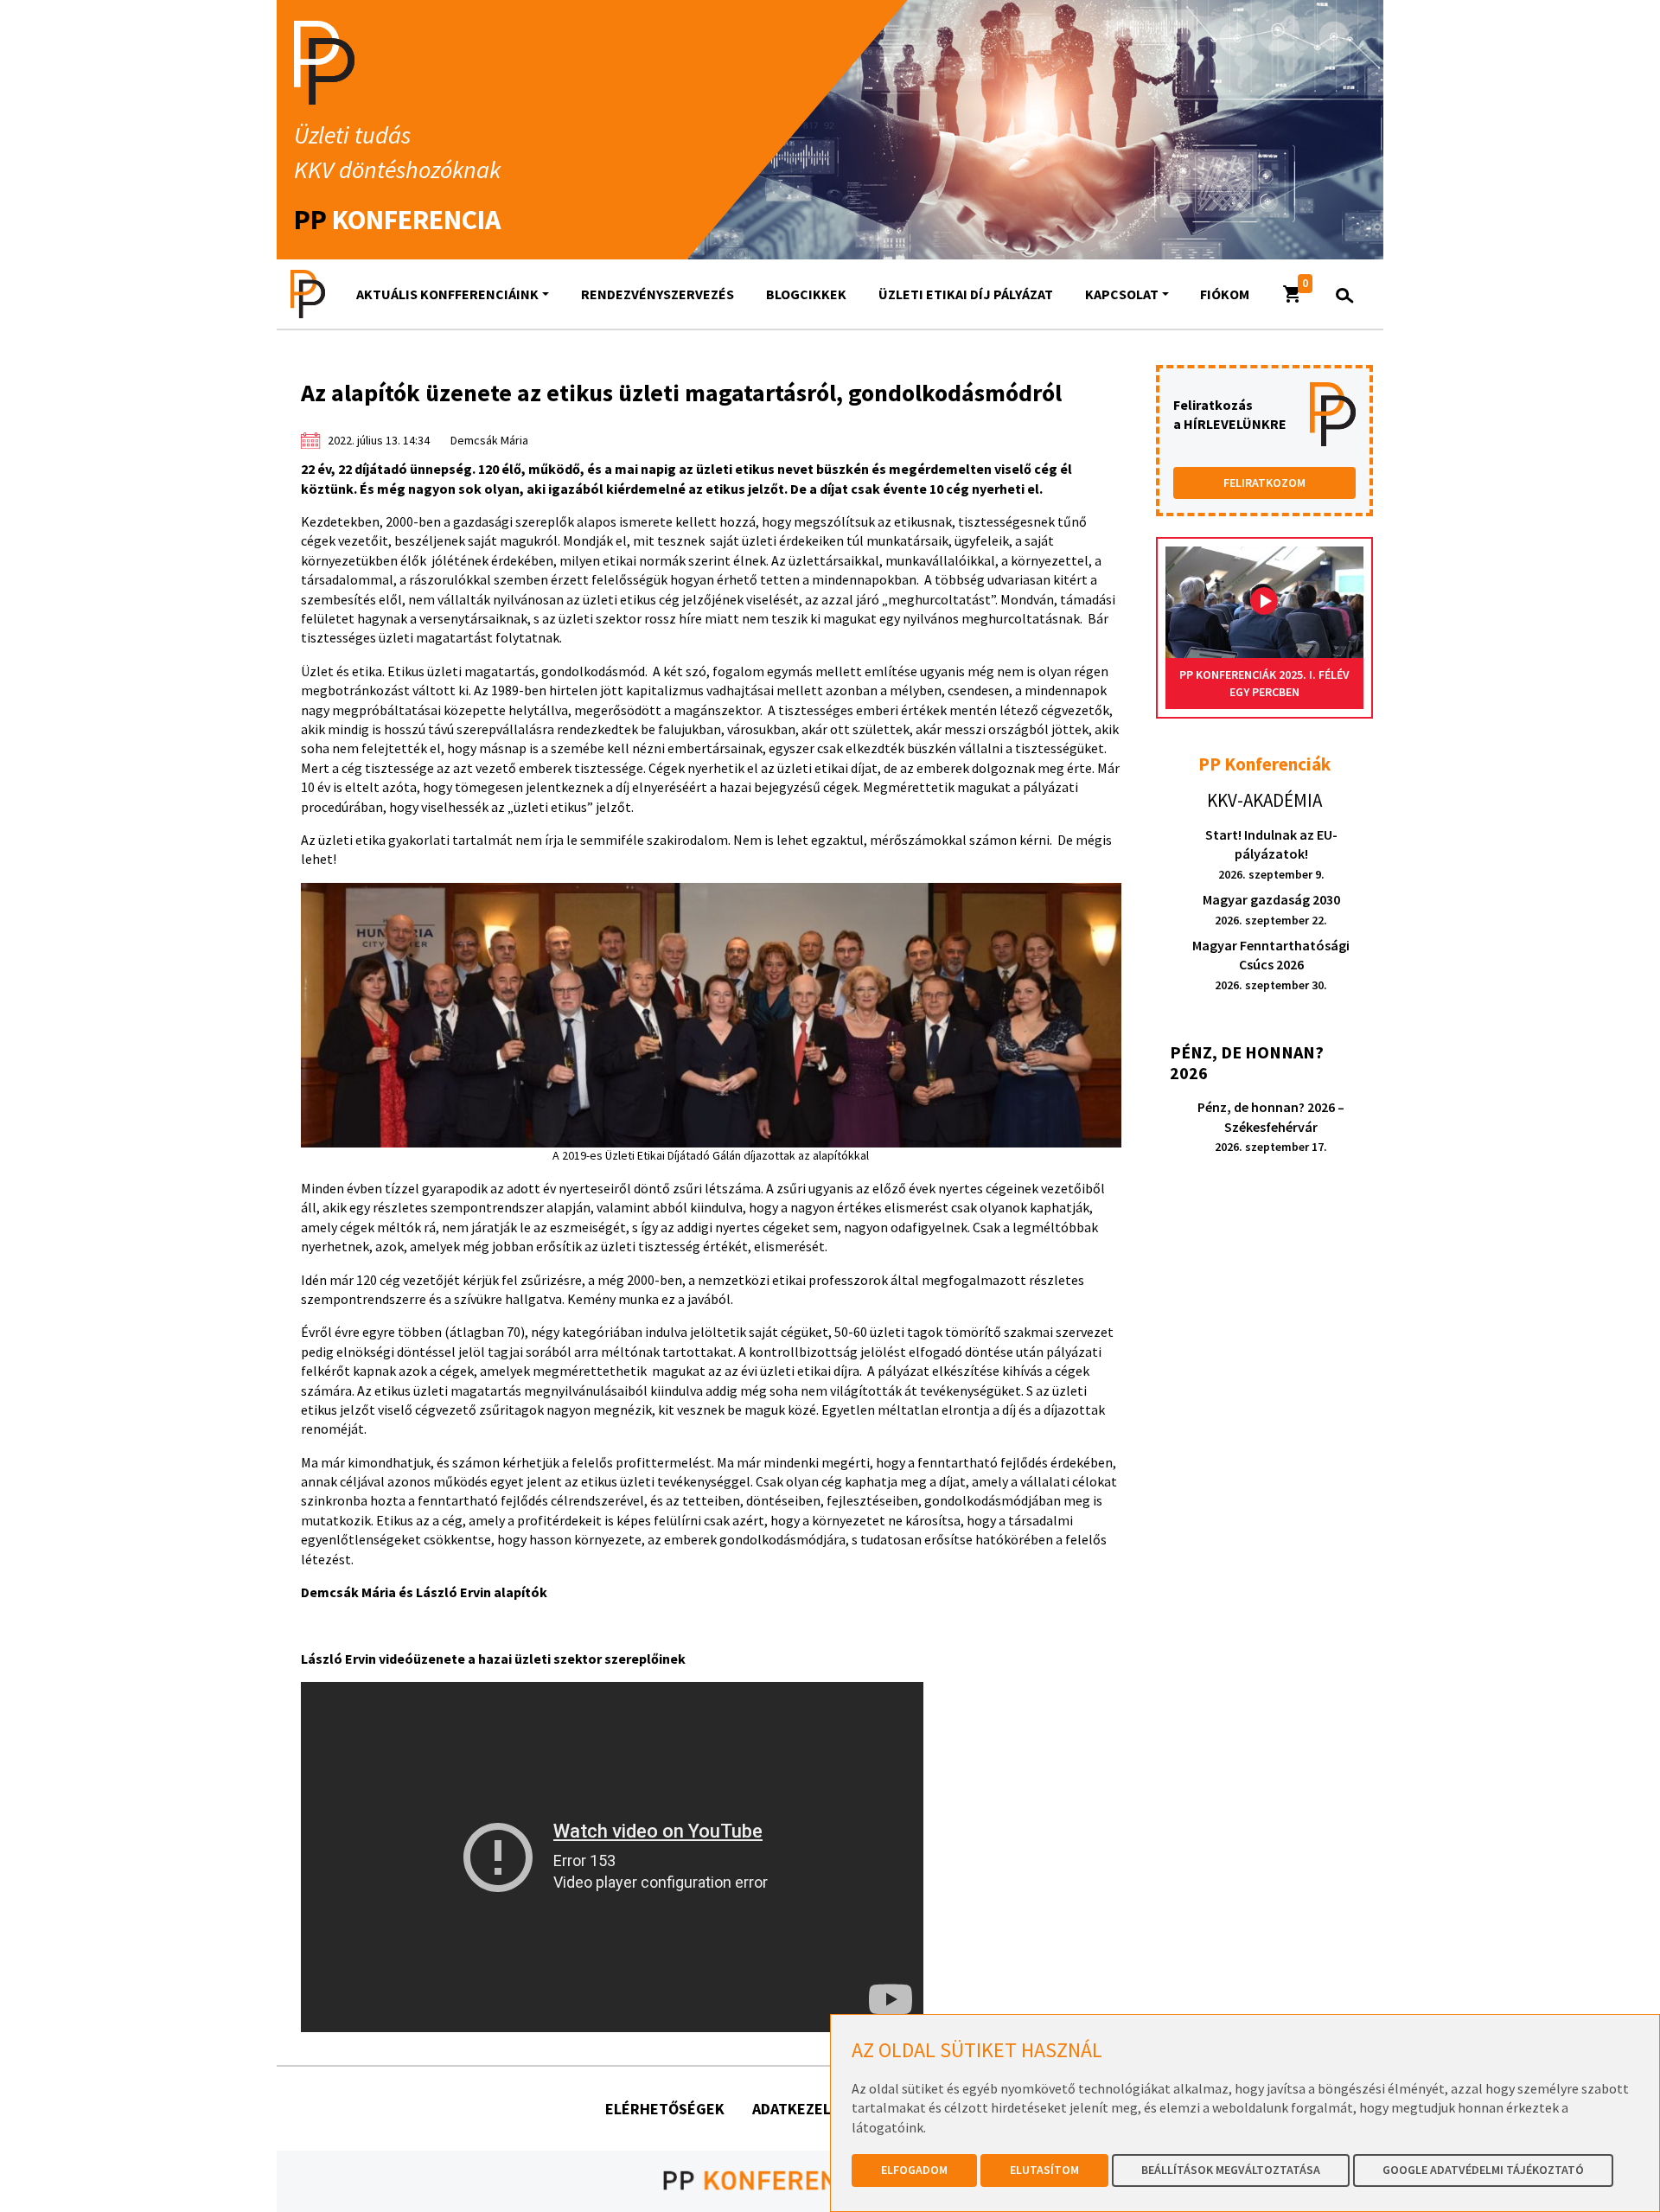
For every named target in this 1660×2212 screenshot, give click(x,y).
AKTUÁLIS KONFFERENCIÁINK (447, 294)
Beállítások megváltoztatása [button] (1231, 2170)
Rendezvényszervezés (658, 294)
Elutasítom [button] (1044, 2170)
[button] (1293, 294)
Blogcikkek (806, 294)
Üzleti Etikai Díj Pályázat (966, 294)
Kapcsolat (1122, 294)
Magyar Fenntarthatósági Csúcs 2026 (1271, 965)
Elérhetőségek (665, 2109)
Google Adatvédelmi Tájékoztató (1483, 2170)
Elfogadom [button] (914, 2170)
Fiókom (1225, 294)
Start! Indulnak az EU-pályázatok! (1271, 854)
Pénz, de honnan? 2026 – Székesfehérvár (1271, 1126)
